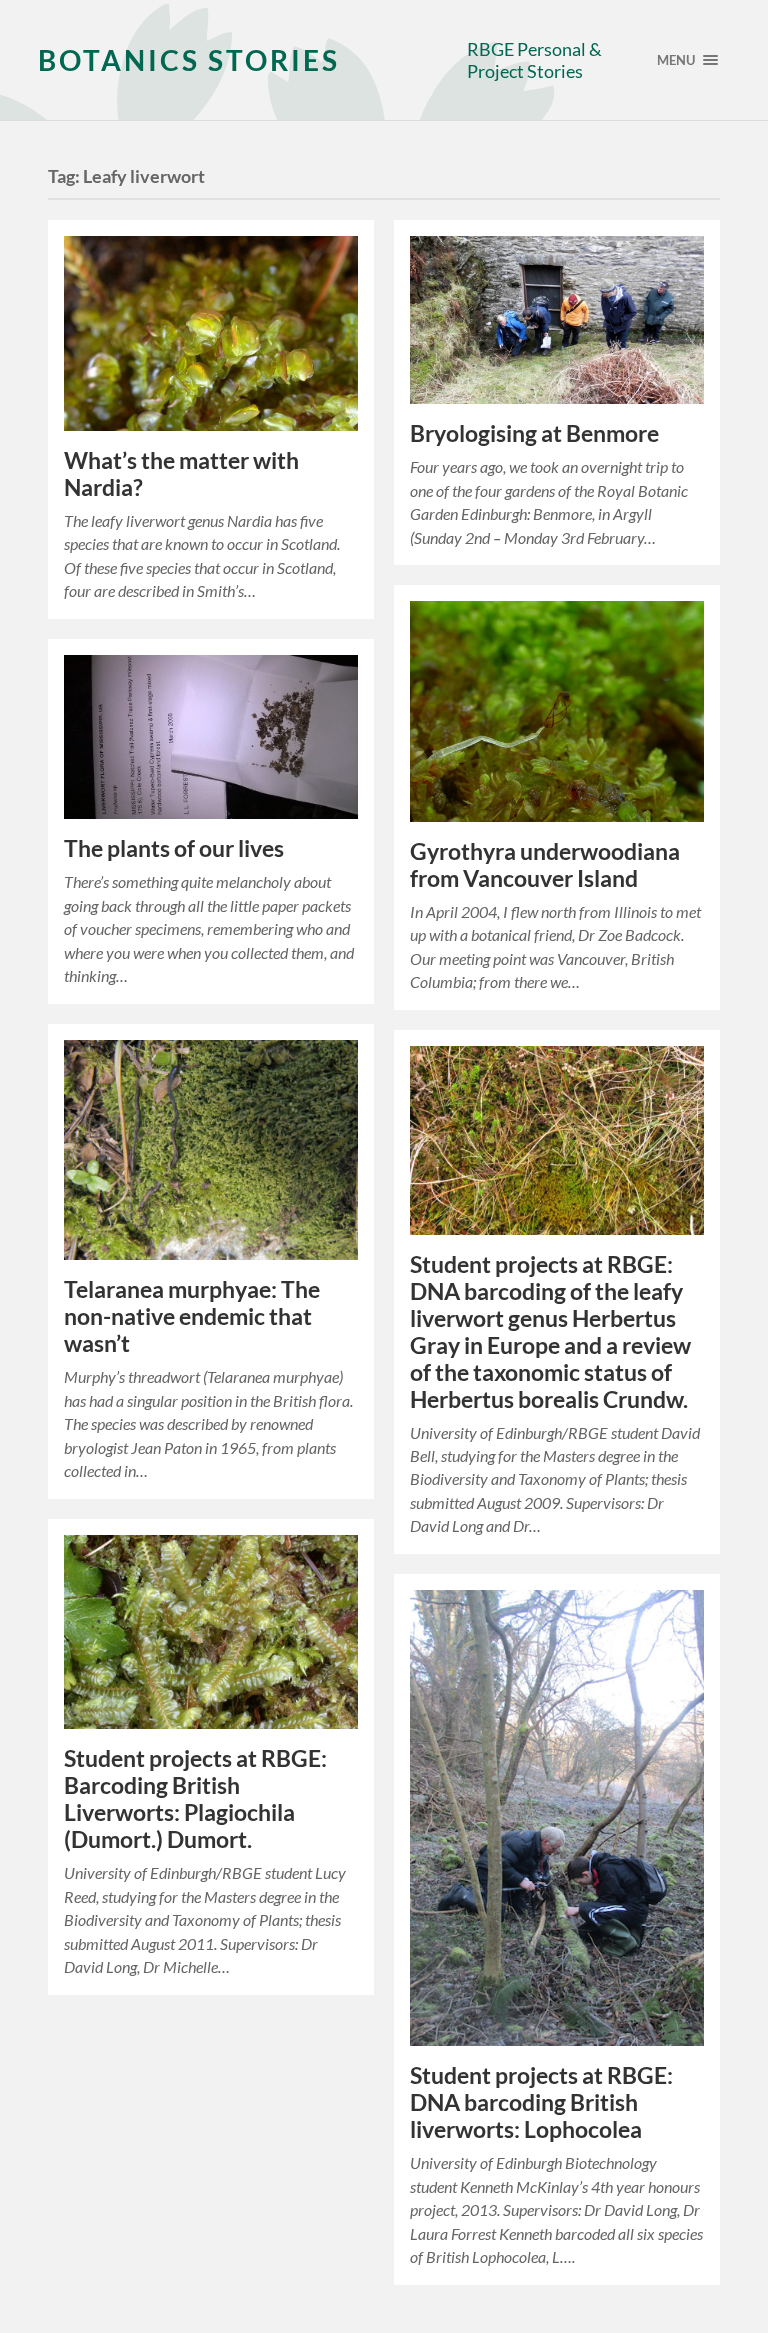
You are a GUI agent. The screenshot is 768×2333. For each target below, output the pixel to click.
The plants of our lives (174, 848)
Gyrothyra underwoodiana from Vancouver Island (545, 865)
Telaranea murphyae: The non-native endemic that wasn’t (192, 1316)
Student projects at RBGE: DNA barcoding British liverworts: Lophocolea (541, 2102)
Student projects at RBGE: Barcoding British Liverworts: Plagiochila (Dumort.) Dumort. (195, 1799)
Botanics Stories (189, 60)
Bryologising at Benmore (534, 433)
